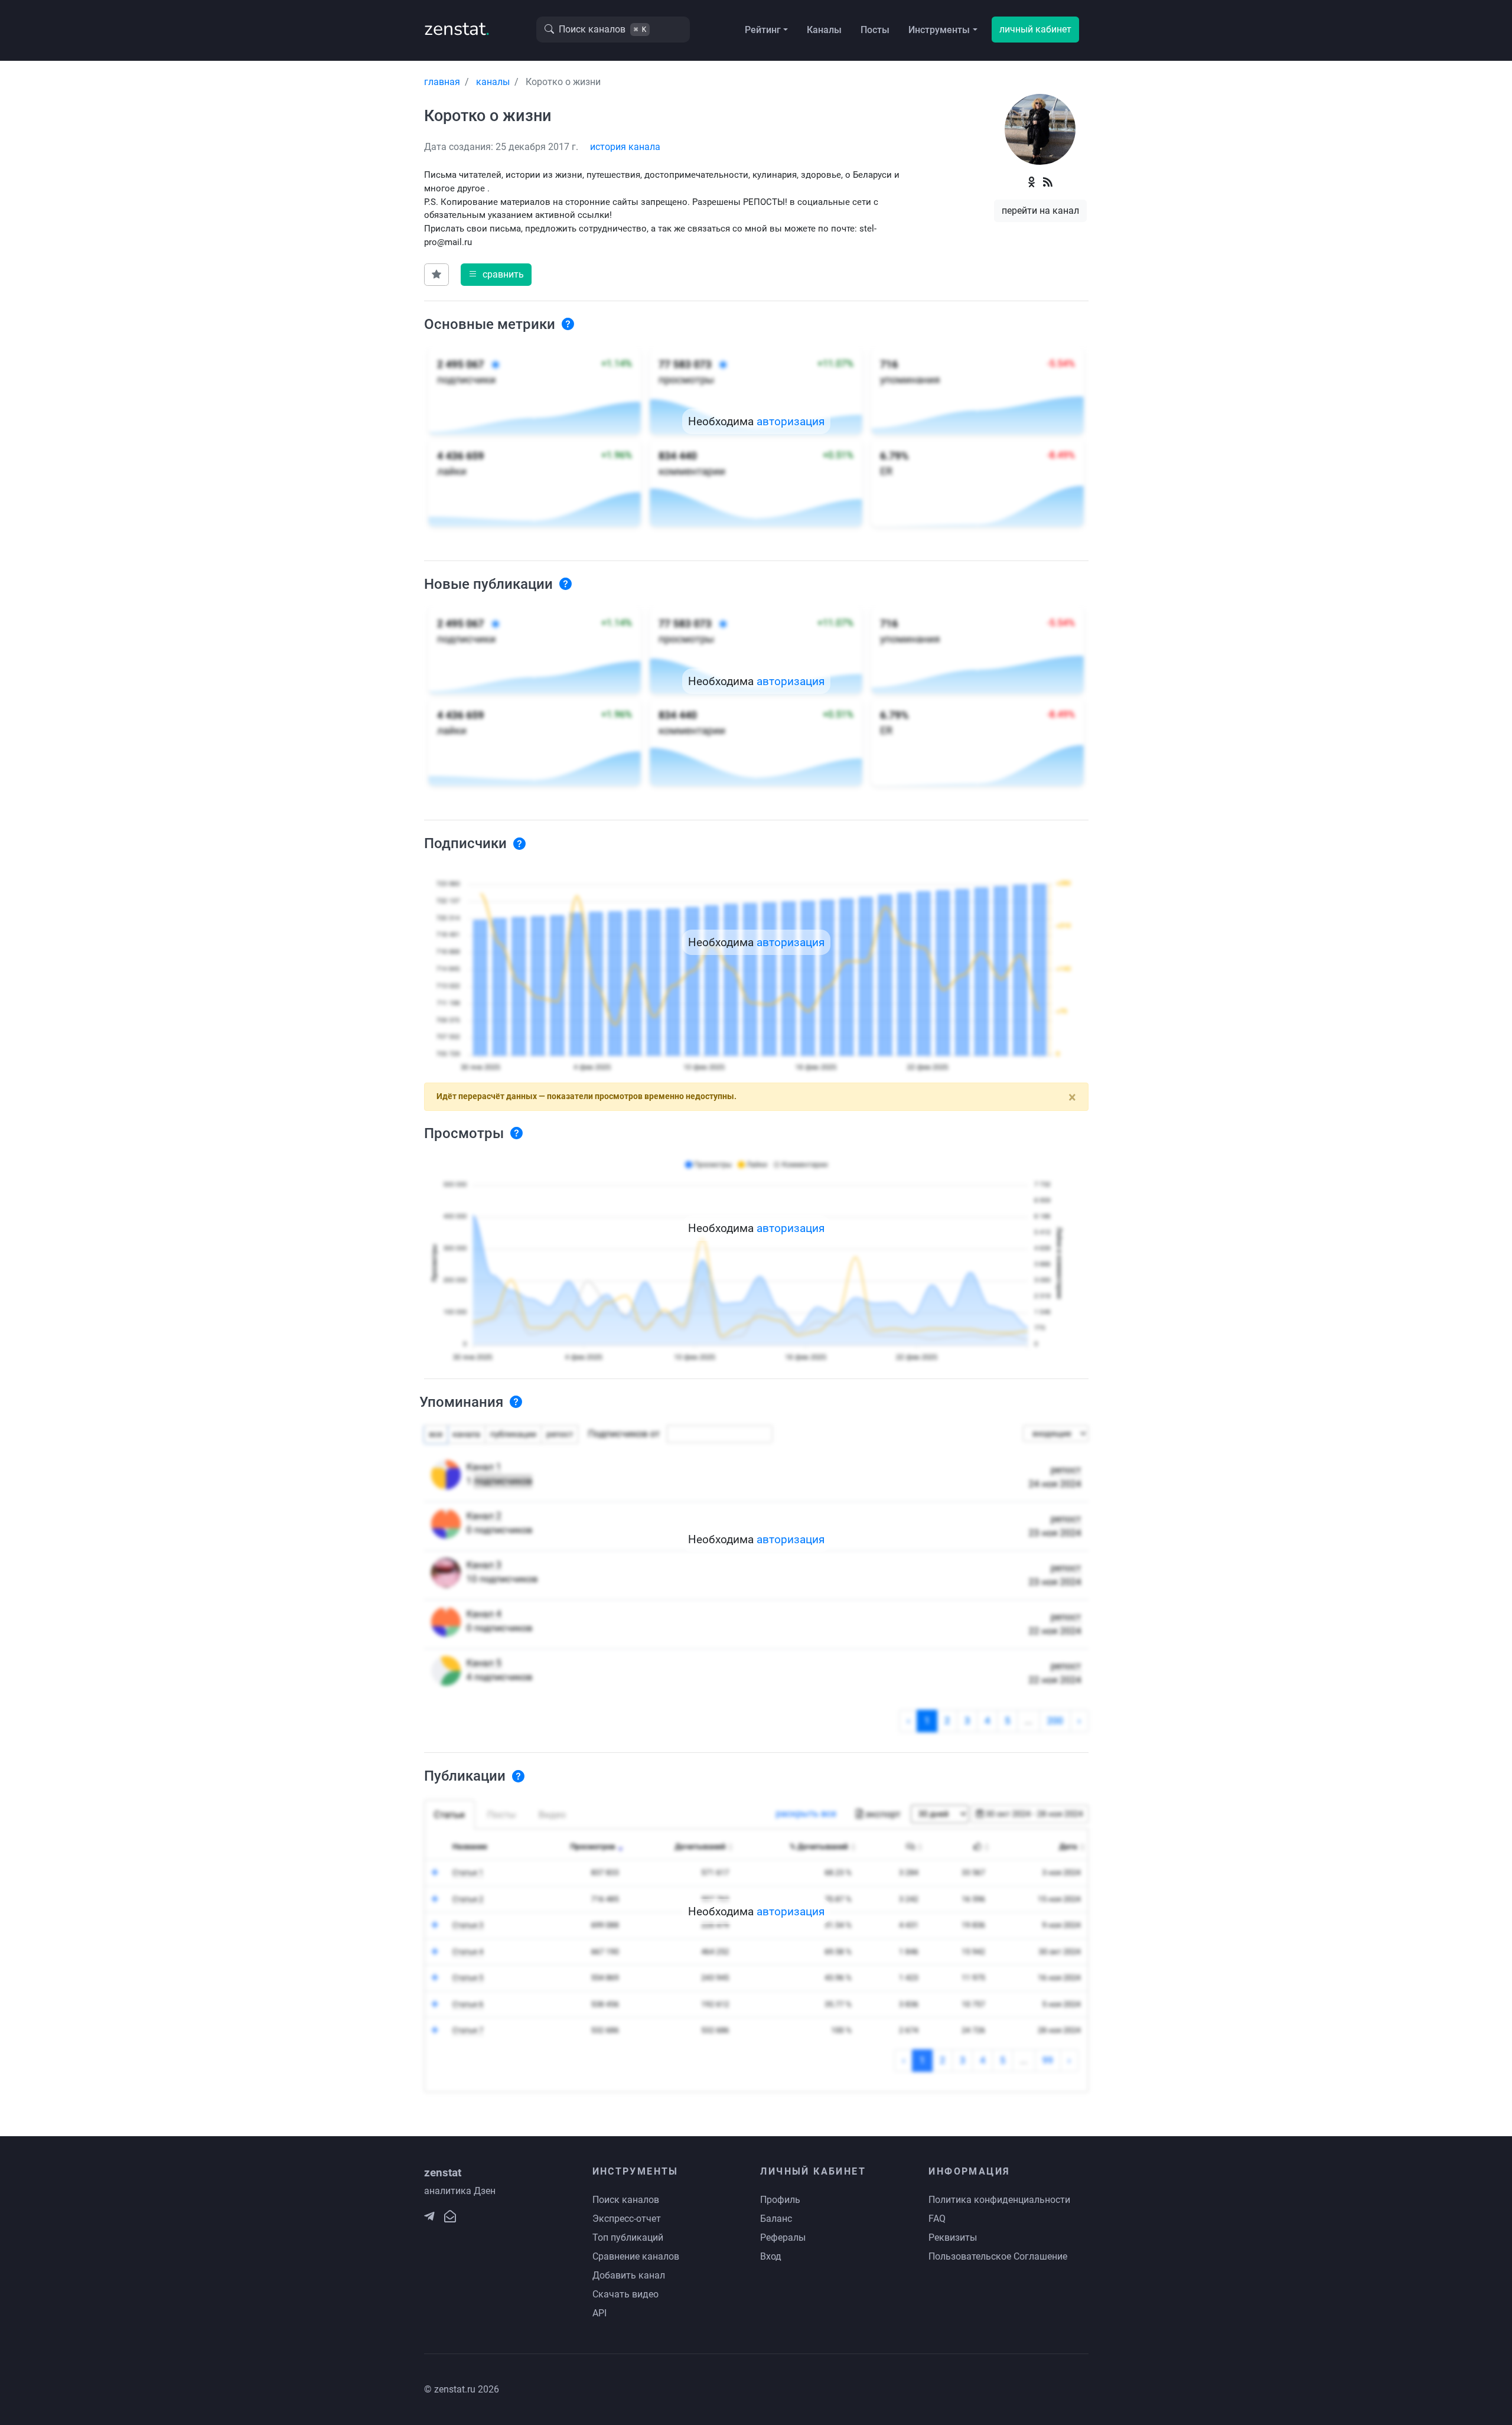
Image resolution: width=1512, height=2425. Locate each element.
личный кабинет (1035, 29)
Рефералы (783, 2237)
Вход (771, 2256)
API (599, 2313)
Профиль (780, 2200)
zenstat (457, 29)
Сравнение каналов (636, 2256)
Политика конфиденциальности (999, 2200)
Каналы (824, 30)
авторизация (791, 421)
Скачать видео (625, 2294)
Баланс (776, 2219)
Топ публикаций (628, 2237)
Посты (875, 30)
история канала (625, 147)
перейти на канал (1040, 211)
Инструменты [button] (939, 30)
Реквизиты (953, 2237)
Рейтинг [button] (763, 30)
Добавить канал (629, 2275)
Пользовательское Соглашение (998, 2256)
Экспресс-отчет (627, 2219)
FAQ (937, 2219)
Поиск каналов (626, 2200)
